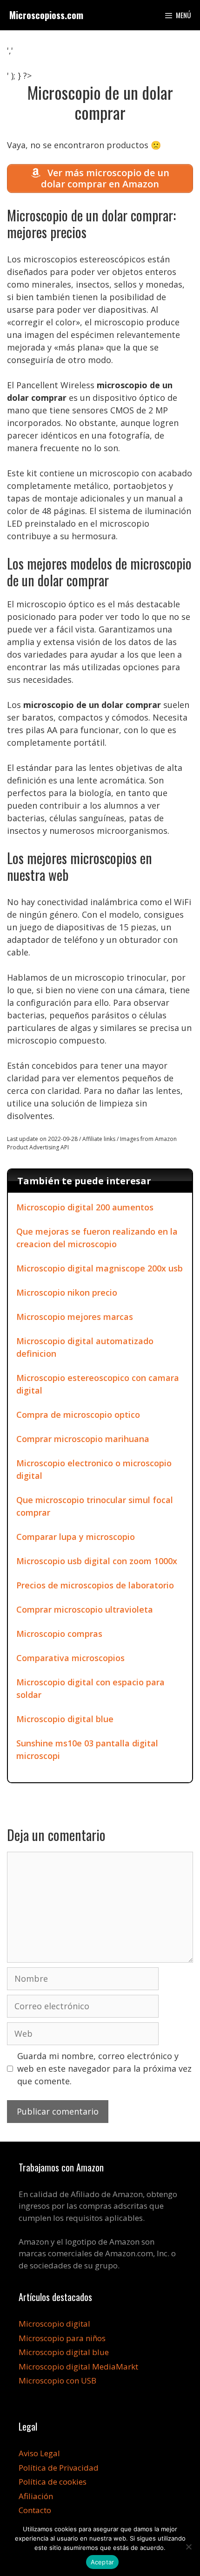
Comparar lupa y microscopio (76, 1537)
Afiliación (36, 2496)
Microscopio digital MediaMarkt (78, 2366)
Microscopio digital (54, 2324)
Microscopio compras (59, 1634)
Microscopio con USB (57, 2380)
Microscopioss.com (46, 15)
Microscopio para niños (62, 2338)
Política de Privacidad (59, 2468)
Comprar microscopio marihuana (83, 1439)
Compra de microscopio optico (78, 1415)
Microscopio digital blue (65, 1719)
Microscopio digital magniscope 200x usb (100, 1268)
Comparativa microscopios (70, 1658)
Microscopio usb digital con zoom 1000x (97, 1561)
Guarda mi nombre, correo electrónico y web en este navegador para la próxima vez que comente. (104, 2068)
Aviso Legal (39, 2453)
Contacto (35, 2510)
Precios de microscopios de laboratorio (95, 1585)
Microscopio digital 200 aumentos (85, 1207)
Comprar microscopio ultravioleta (85, 1609)
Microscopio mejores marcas (75, 1317)
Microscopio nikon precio (67, 1292)
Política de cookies (53, 2482)
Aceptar (103, 2562)
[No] (188, 2547)
